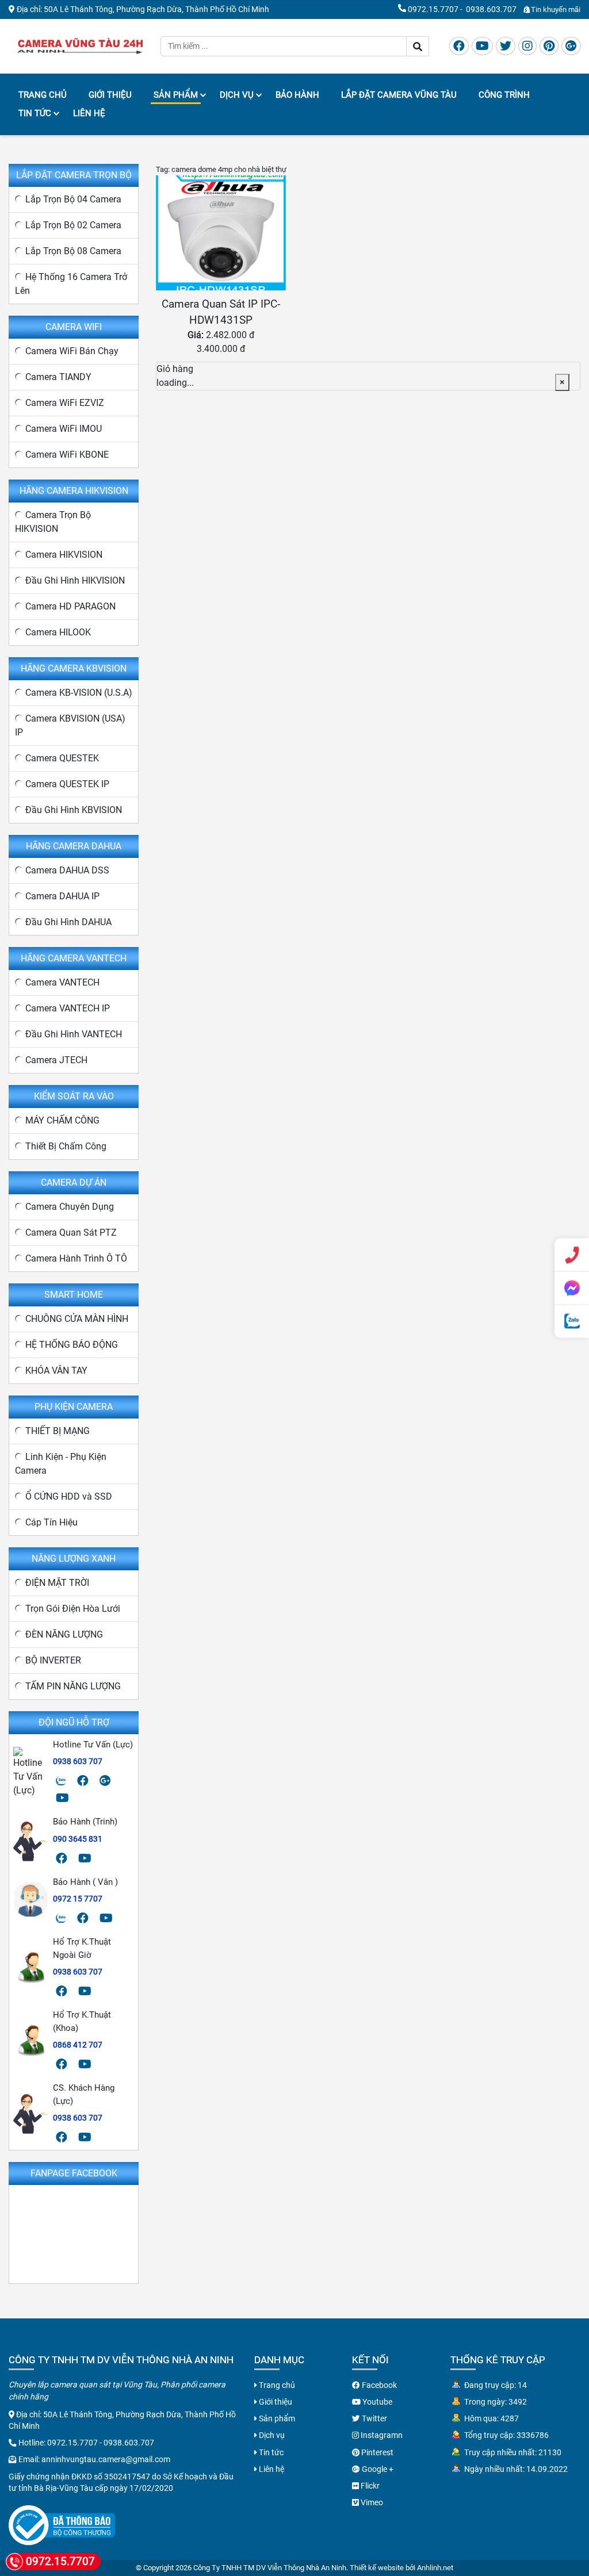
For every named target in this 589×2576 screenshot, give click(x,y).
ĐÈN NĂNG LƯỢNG (64, 1634)
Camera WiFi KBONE (67, 455)
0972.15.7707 (433, 9)
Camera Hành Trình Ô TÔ (76, 1258)
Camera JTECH (56, 1060)
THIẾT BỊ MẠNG (58, 1431)
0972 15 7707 (78, 1899)
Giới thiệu (110, 95)
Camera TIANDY (58, 377)
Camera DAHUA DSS (67, 870)
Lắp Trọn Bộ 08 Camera (73, 251)
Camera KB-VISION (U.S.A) (79, 693)
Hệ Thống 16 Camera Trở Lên (71, 284)
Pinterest (376, 2452)
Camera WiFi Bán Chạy (72, 351)
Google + (377, 2469)
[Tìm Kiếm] (418, 46)
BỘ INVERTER (53, 1660)
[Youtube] (482, 46)
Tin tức (35, 113)
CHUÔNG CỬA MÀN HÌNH (77, 1319)
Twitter (374, 2418)
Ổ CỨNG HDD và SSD (69, 1496)
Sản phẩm (176, 95)
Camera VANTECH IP (68, 1008)
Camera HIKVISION (64, 555)
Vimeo (371, 2502)
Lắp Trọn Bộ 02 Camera (73, 225)
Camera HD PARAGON (70, 606)
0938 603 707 (78, 1761)
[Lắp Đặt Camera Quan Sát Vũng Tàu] (80, 45)
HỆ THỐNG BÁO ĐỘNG (72, 1345)
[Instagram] (527, 46)
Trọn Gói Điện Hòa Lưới (73, 1609)
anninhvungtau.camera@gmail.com (106, 2459)
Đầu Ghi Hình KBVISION (74, 810)
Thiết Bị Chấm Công (66, 1146)
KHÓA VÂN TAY (56, 1371)
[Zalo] (61, 1781)
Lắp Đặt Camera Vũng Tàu (399, 95)
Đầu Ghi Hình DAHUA (68, 922)
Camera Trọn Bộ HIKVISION (53, 522)
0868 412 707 (78, 2045)
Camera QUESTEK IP (67, 784)
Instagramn (381, 2435)
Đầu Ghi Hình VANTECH (74, 1034)
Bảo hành (297, 95)
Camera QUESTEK (62, 758)
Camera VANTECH (62, 982)
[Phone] (572, 1255)
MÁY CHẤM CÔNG (62, 1120)
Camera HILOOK (58, 632)
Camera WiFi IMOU (64, 429)
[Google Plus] (571, 46)
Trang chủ (43, 95)
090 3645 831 (78, 1839)
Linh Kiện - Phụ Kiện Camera (61, 1464)
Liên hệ (89, 113)
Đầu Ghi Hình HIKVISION (75, 580)
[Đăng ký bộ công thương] (62, 2525)
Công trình (504, 95)
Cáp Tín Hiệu (51, 1522)
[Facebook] (459, 46)
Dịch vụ (237, 95)
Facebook (378, 2385)
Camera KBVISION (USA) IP (70, 725)
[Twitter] (506, 46)
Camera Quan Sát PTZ (71, 1233)
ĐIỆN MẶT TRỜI (57, 1583)
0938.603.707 (491, 9)
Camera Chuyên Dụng (70, 1207)
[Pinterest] (549, 46)
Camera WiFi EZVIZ (65, 403)
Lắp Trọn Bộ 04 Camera (73, 199)
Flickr (369, 2486)
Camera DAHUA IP (62, 896)
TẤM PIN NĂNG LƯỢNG (73, 1686)
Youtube (376, 2402)
